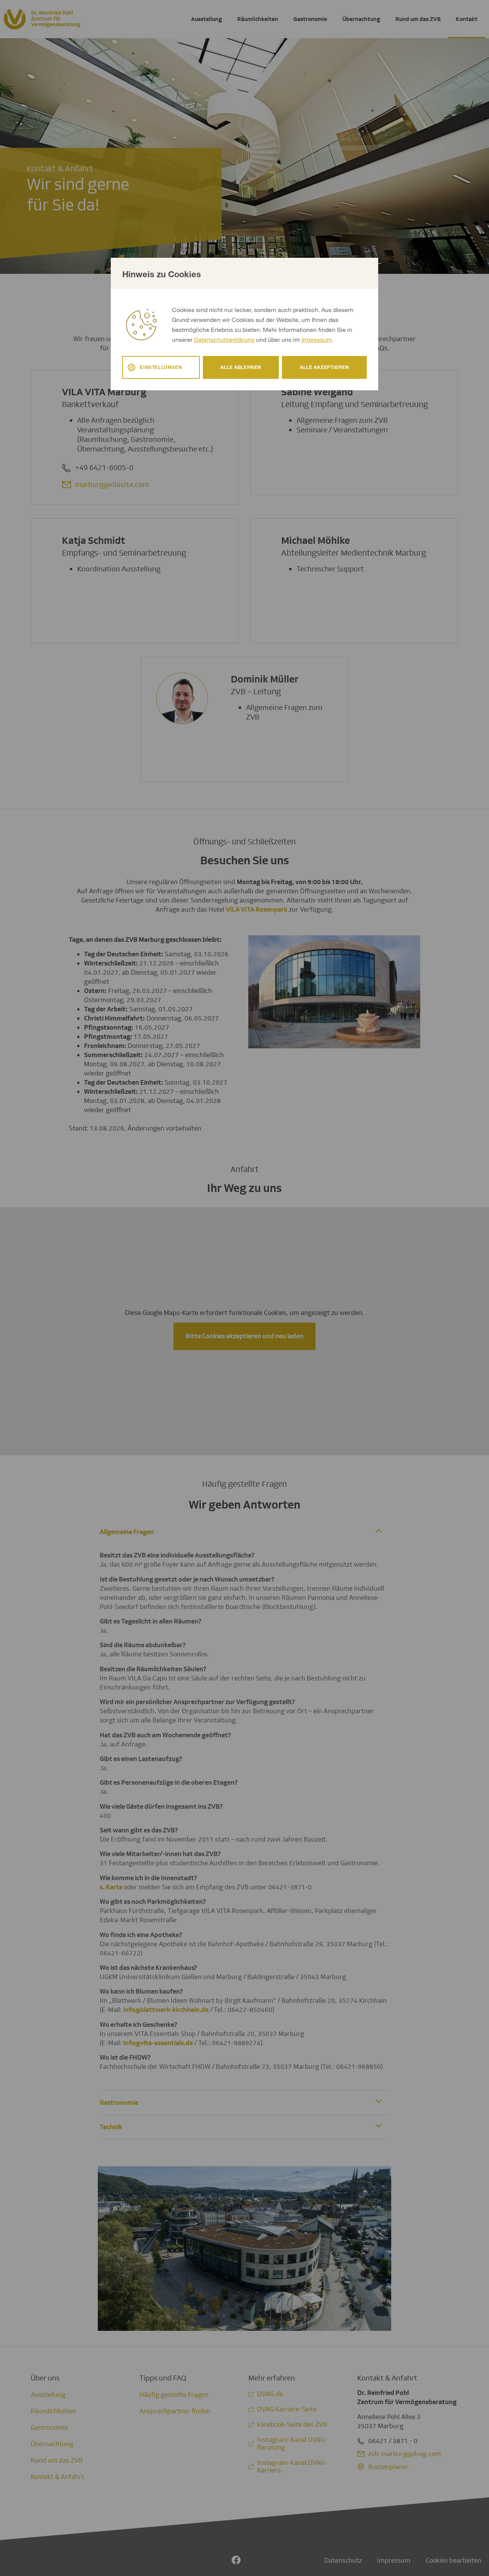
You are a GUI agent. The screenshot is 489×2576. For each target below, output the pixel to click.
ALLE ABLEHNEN (241, 367)
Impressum (317, 339)
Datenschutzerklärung (224, 339)
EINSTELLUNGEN (161, 367)
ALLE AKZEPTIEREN (325, 367)
